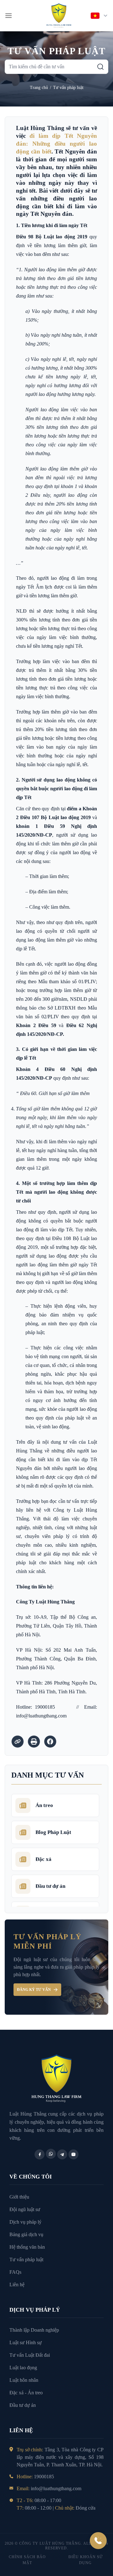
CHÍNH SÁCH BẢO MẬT (27, 2560)
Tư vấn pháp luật (68, 88)
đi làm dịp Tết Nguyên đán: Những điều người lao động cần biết (56, 144)
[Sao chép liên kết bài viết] (18, 1742)
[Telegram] (62, 2154)
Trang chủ (39, 88)
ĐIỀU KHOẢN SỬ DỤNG (86, 2560)
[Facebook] (40, 2154)
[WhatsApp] (51, 2154)
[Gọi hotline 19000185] (98, 2541)
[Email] (73, 2154)
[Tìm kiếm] (100, 67)
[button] (8, 16)
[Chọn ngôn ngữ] (100, 16)
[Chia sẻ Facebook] (50, 1742)
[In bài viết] (34, 1742)
